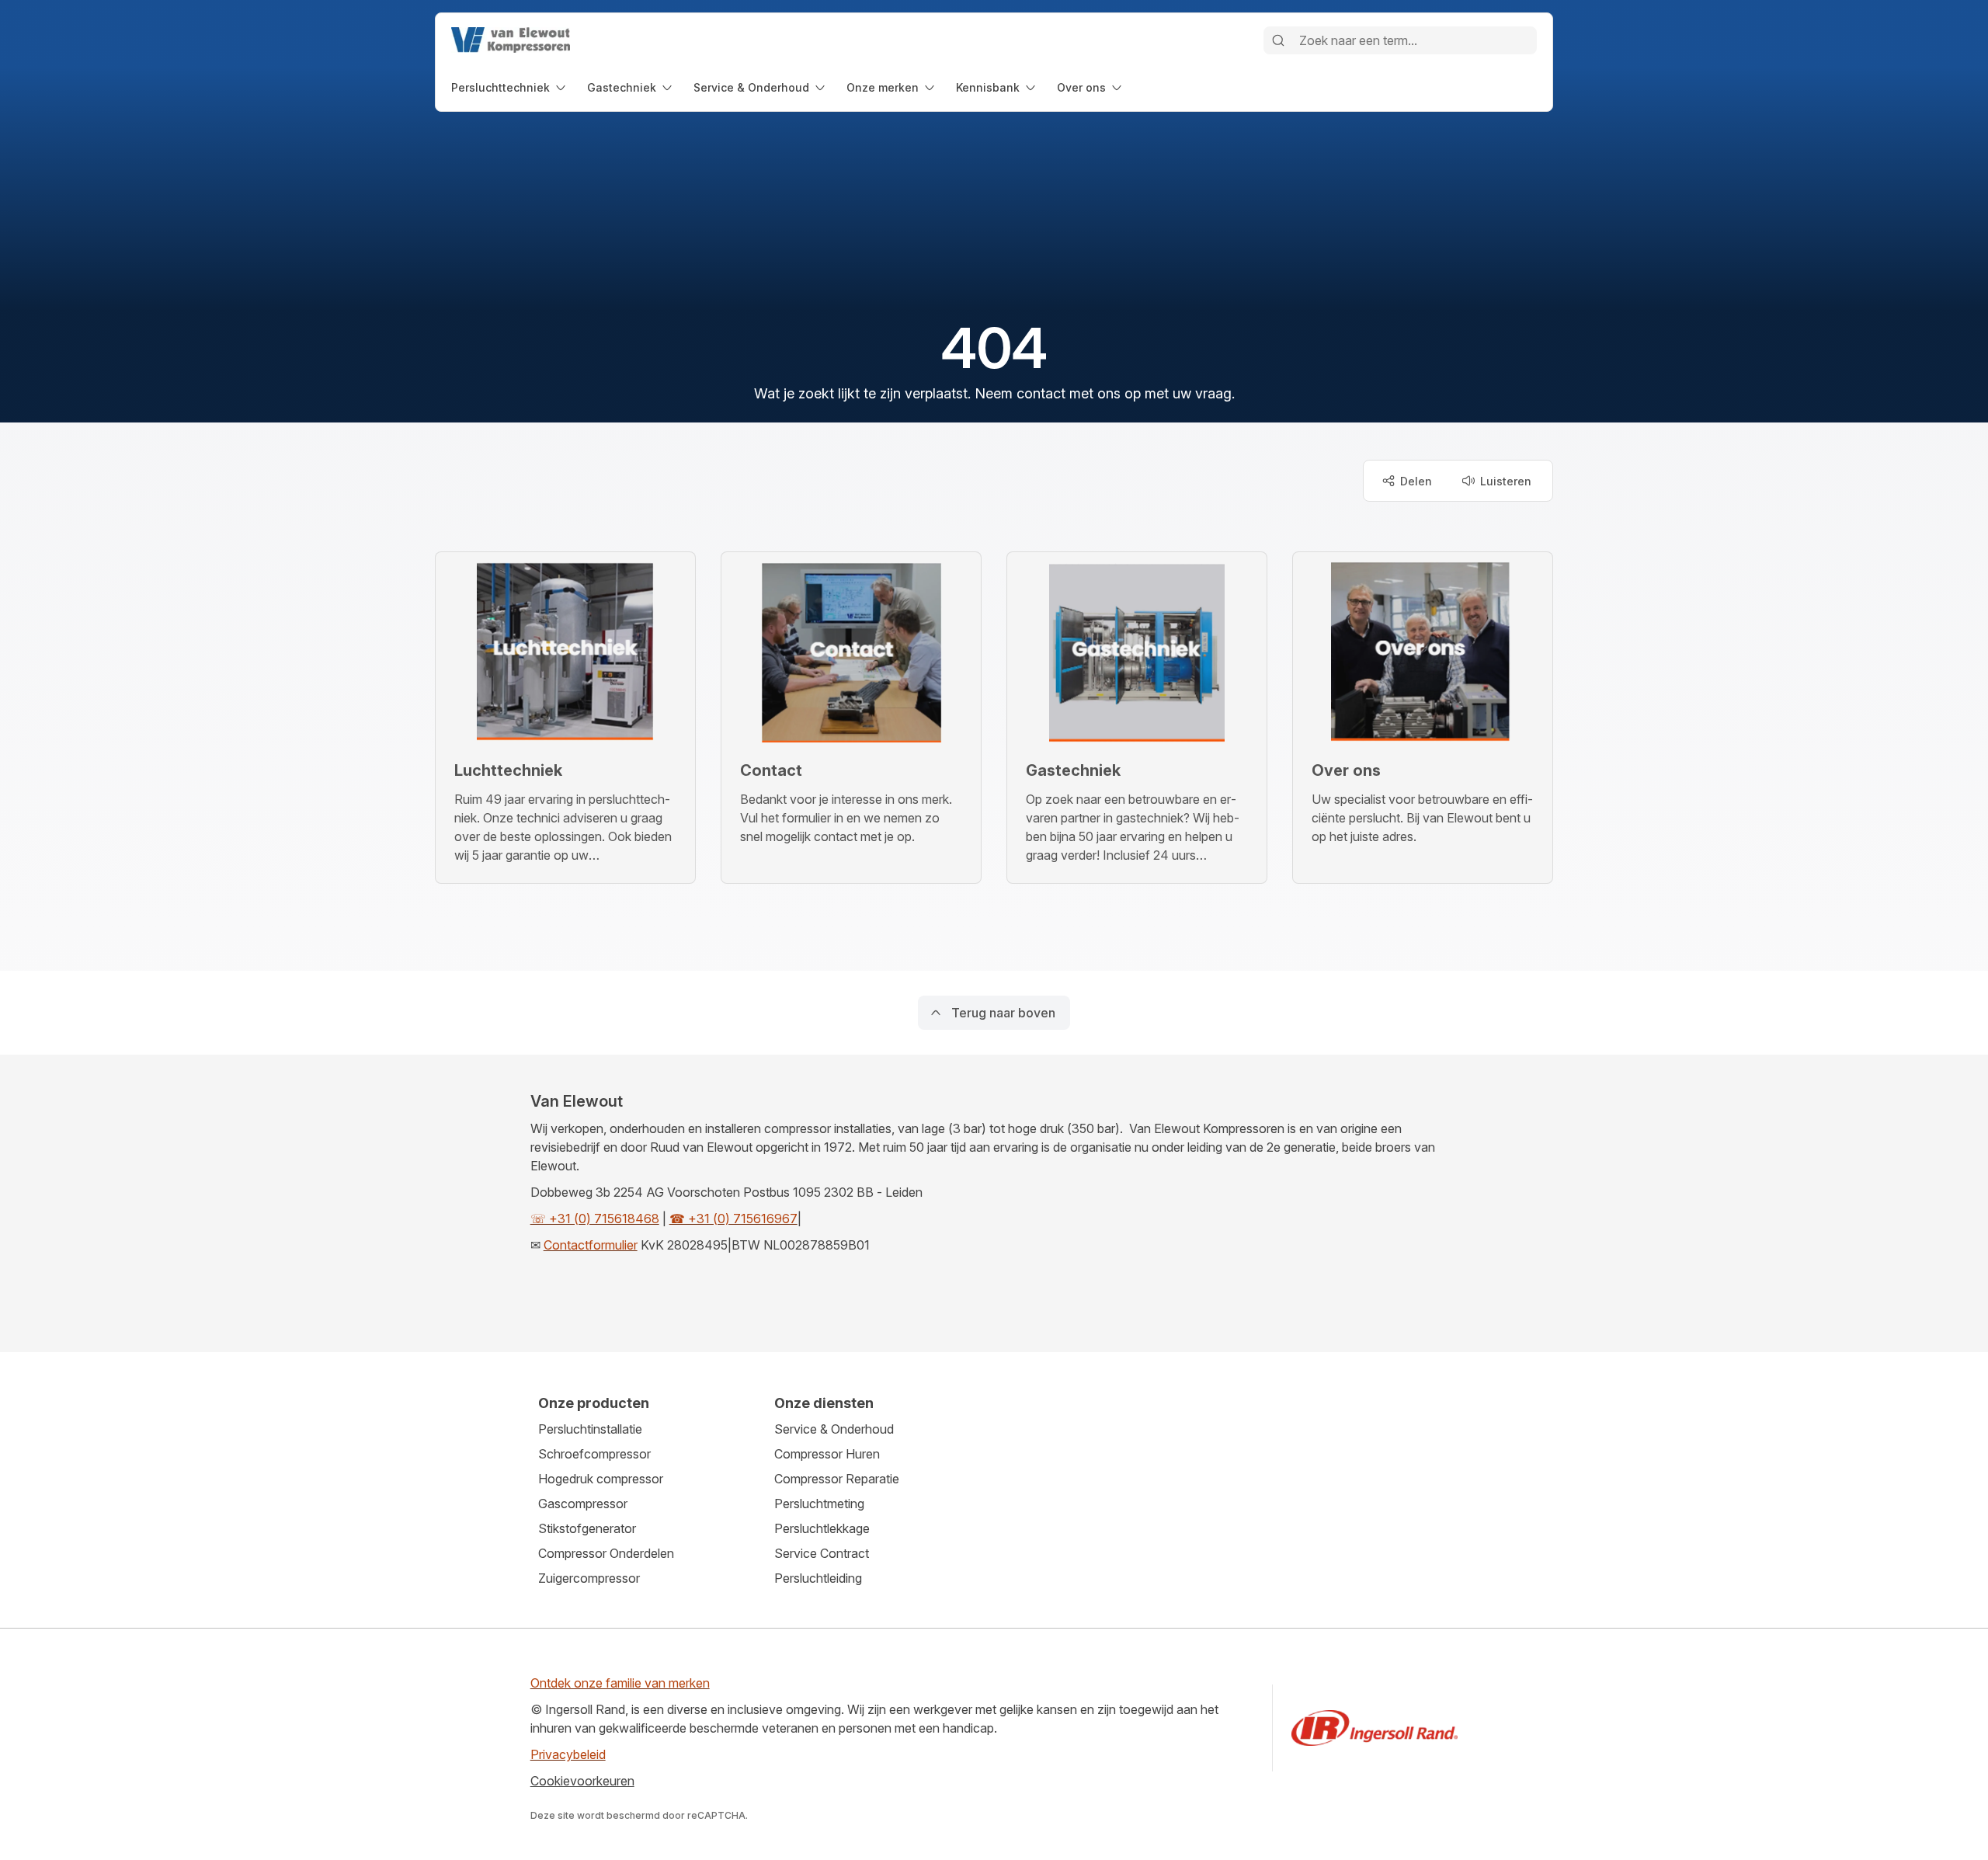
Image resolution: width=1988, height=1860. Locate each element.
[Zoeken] (1278, 40)
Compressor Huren (827, 1454)
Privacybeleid (568, 1754)
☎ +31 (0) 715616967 (733, 1219)
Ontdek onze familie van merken (620, 1683)
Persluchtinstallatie (590, 1429)
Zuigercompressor (589, 1578)
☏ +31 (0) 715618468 (595, 1219)
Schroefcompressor (594, 1454)
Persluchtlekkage (822, 1528)
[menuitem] (510, 87)
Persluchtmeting (819, 1504)
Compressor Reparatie (837, 1479)
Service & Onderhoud (834, 1429)
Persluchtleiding (818, 1578)
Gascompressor (583, 1504)
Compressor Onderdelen (606, 1553)
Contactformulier (591, 1245)
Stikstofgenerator (587, 1528)
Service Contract (822, 1553)
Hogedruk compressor (601, 1479)
